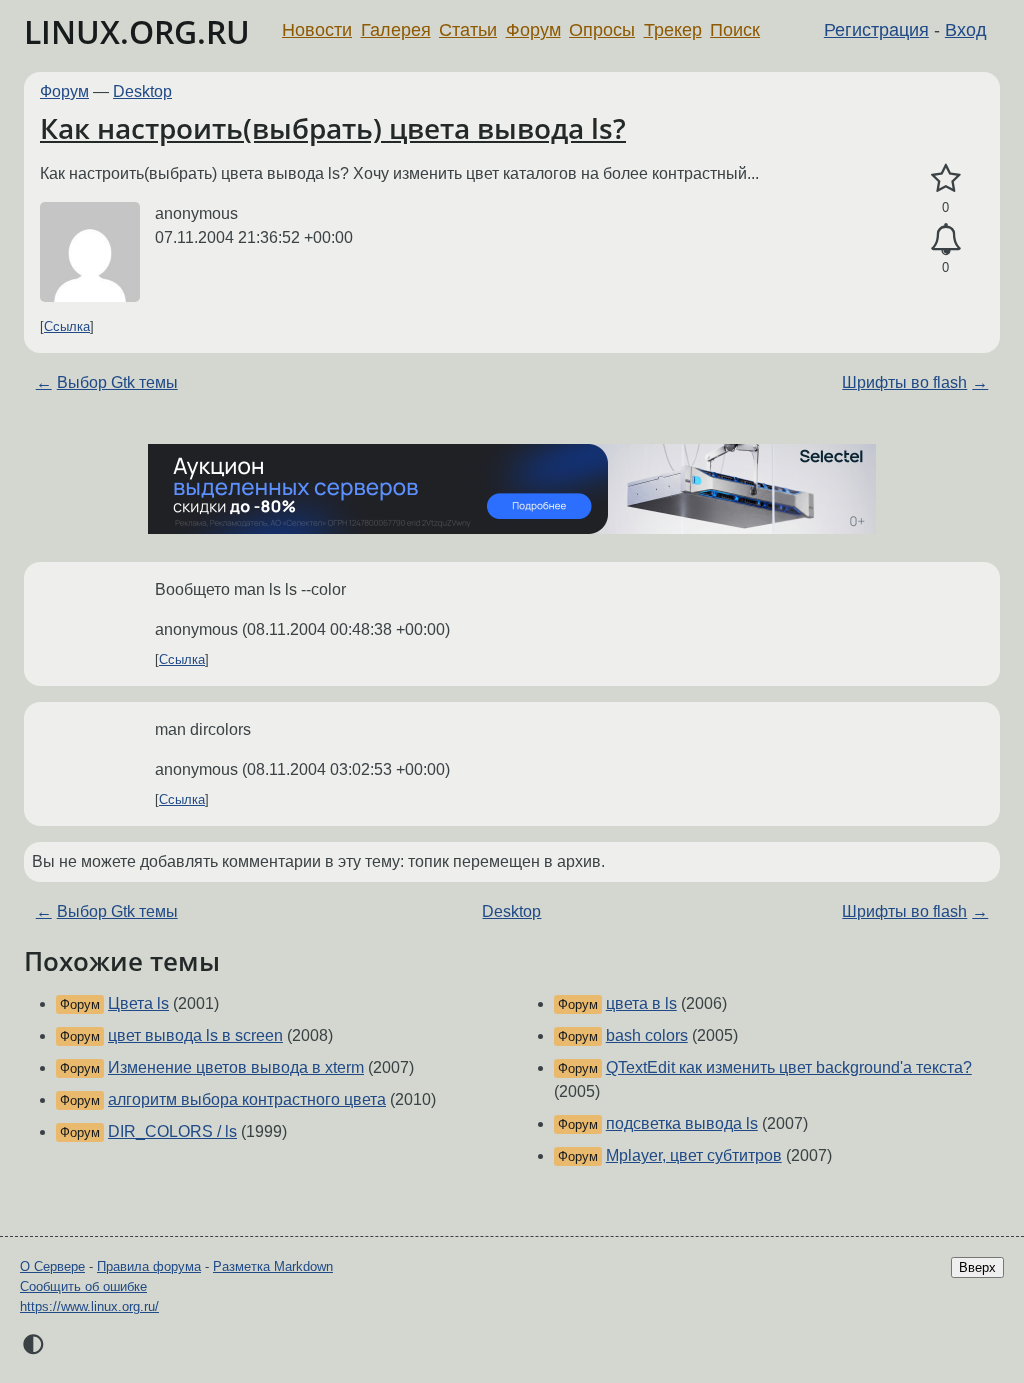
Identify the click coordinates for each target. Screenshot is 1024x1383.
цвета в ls (641, 1003)
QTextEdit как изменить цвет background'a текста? (789, 1067)
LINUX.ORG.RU (137, 31)
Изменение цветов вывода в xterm (236, 1067)
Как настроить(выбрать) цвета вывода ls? (333, 128)
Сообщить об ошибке (83, 1286)
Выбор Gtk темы (117, 382)
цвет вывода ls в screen (195, 1035)
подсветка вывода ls (682, 1123)
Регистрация (876, 30)
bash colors (647, 1035)
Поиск (735, 30)
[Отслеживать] (945, 240)
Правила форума (149, 1266)
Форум (533, 30)
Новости (317, 30)
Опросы (602, 30)
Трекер (673, 30)
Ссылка (67, 326)
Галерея (396, 30)
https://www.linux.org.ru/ (89, 1306)
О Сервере (52, 1266)
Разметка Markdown (273, 1266)
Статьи (468, 30)
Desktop (142, 91)
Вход (966, 30)
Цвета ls (138, 1003)
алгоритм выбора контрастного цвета (247, 1099)
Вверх (977, 1267)
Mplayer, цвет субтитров (694, 1155)
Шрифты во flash (904, 382)
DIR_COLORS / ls (172, 1131)
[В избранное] (945, 179)
